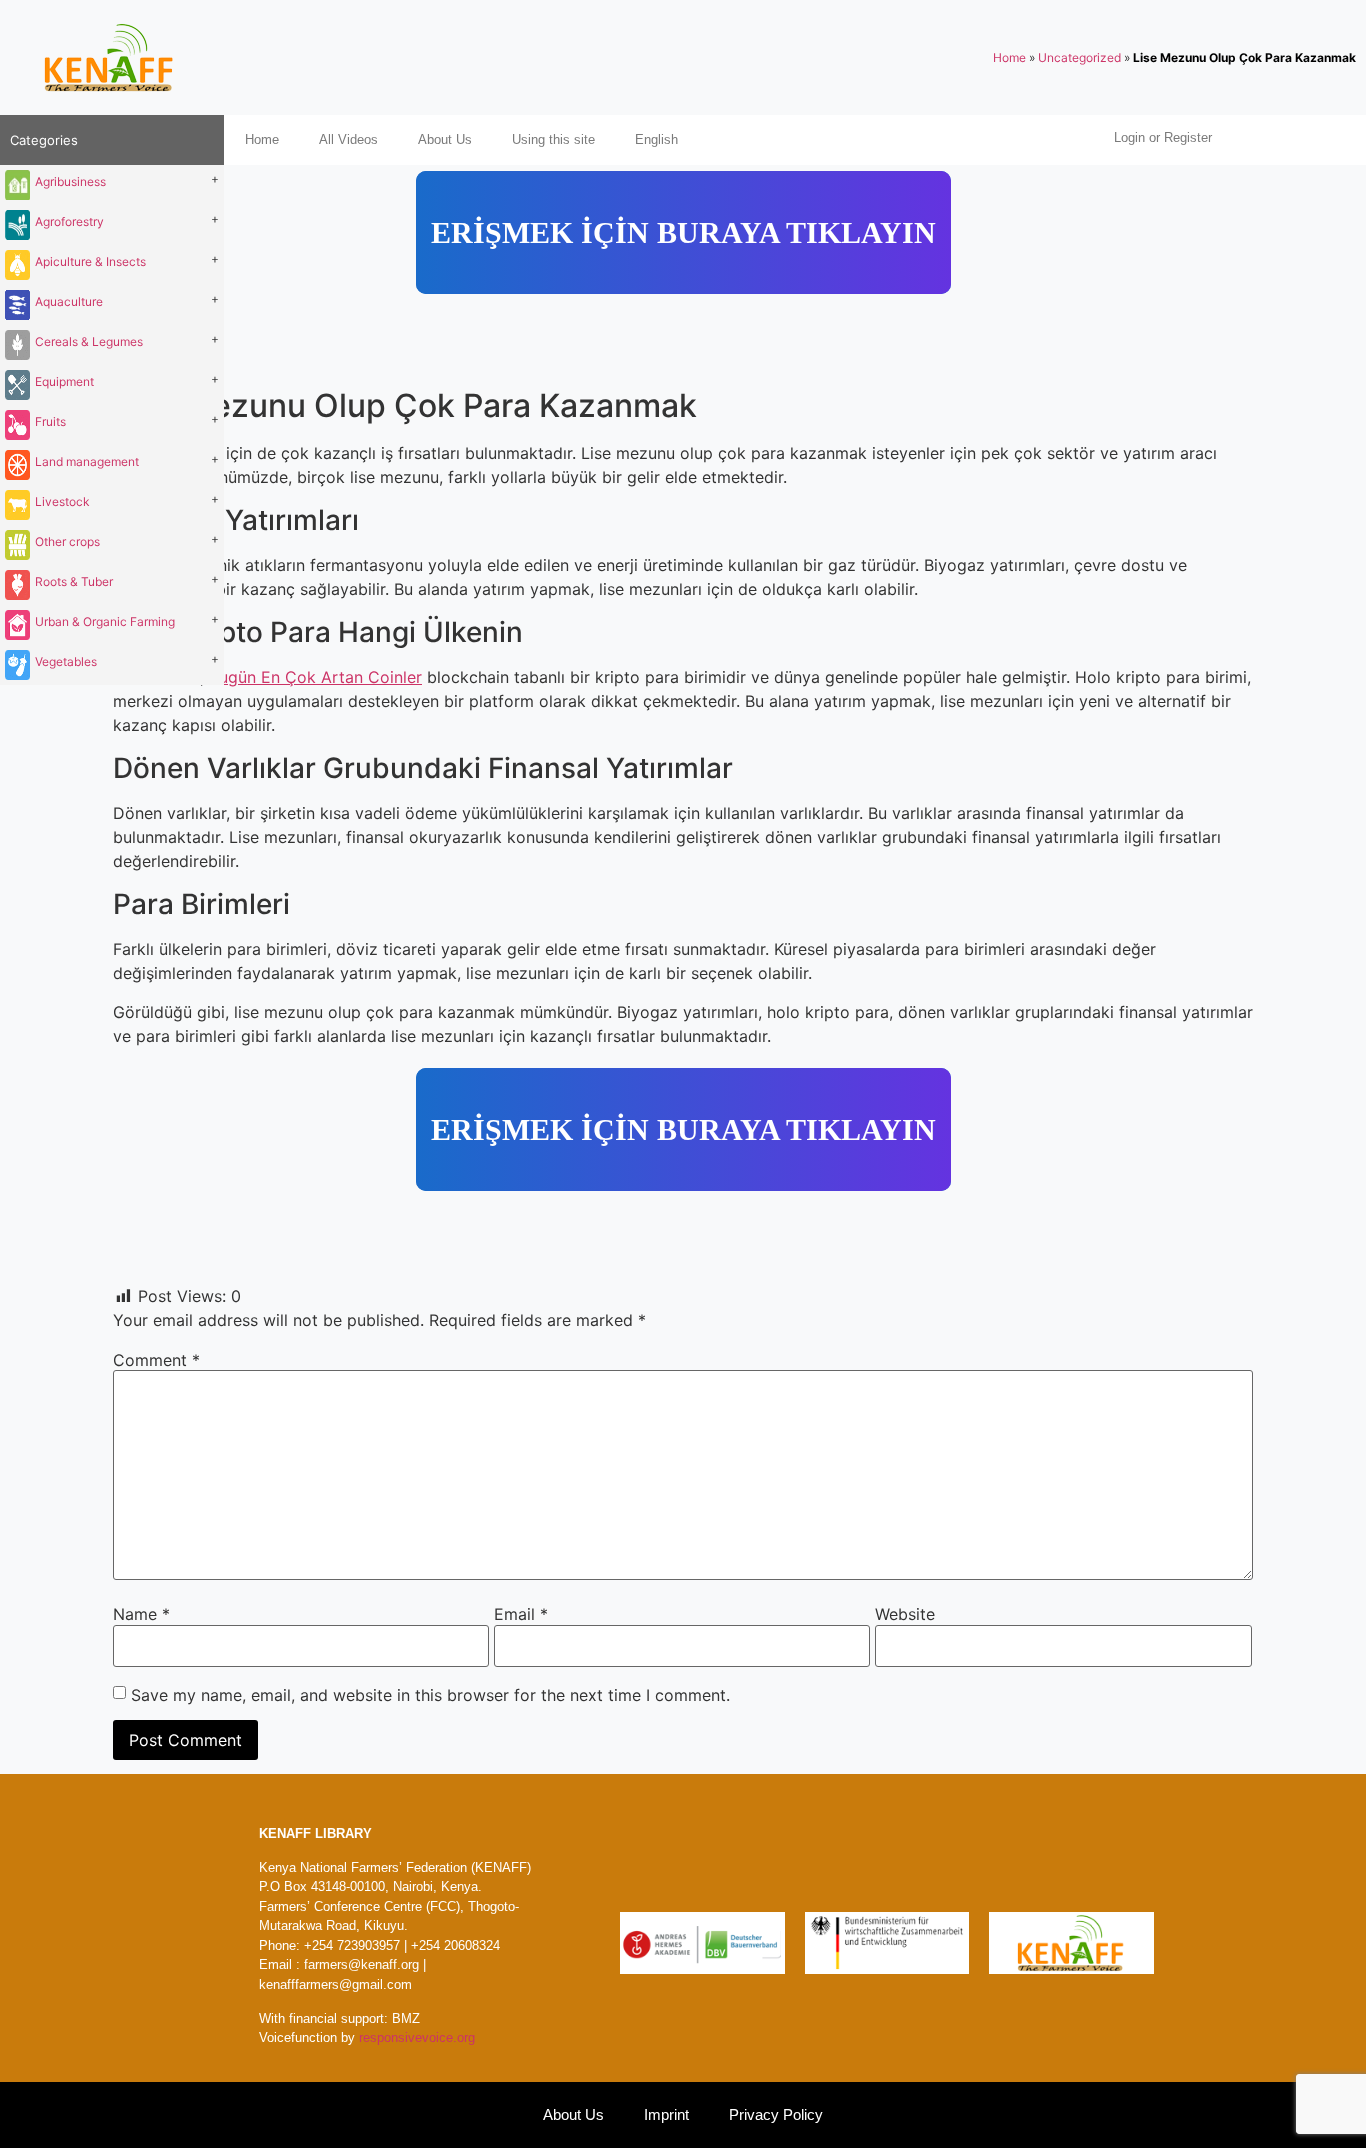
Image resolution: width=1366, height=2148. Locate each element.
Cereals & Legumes (89, 341)
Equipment (64, 381)
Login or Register (1163, 137)
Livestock (62, 501)
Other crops (67, 541)
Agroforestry (69, 221)
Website (905, 1614)
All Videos (348, 139)
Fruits (50, 421)
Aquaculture (69, 301)
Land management (87, 461)
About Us (445, 139)
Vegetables (66, 661)
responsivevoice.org (417, 2037)
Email (521, 1614)
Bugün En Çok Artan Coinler (315, 677)
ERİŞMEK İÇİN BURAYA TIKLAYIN (683, 232)
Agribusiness (70, 181)
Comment (156, 1360)
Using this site (553, 139)
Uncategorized (1079, 57)
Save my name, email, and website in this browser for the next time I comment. (430, 1695)
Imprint (666, 2114)
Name (141, 1614)
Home (1009, 57)
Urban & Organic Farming (105, 621)
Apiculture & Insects (90, 261)
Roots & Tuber (74, 581)
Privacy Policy (776, 2114)
